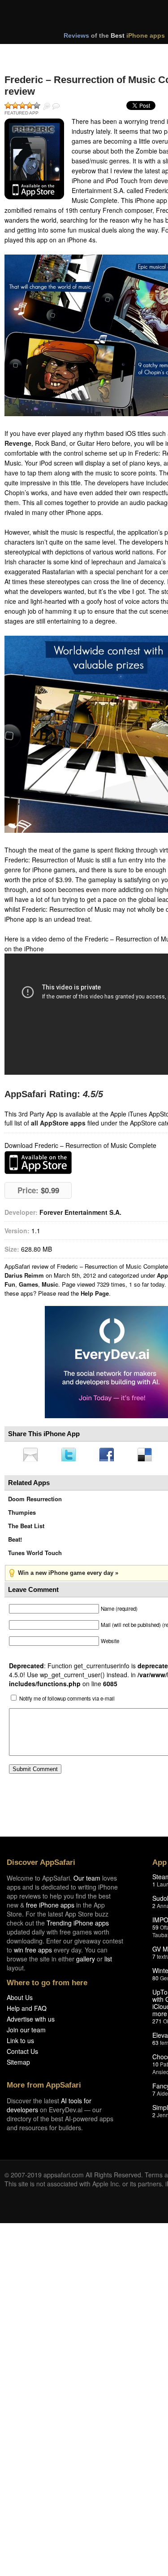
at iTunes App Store (38, 1163)
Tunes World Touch (35, 1555)
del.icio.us (149, 1455)
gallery (86, 1961)
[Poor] (15, 106)
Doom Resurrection (35, 1501)
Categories (122, 53)
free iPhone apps (50, 1908)
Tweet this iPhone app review (70, 1455)
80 (155, 1980)
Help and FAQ (27, 2011)
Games (28, 1284)
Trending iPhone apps (78, 1925)
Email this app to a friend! (31, 1455)
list (108, 1961)
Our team (87, 1881)
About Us (20, 2000)
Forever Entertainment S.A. (80, 1212)
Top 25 (76, 53)
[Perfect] (37, 106)
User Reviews (56, 106)
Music (50, 1284)
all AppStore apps (58, 1123)
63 (155, 2045)
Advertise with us (31, 2022)
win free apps (33, 1952)
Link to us (20, 2043)
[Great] (30, 106)
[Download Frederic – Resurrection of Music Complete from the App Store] (34, 159)
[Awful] (8, 106)
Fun (10, 1284)
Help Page (95, 1293)
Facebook (110, 1455)
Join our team (26, 2032)
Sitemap (18, 2065)
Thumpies (22, 1515)
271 (157, 2024)
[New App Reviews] (30, 53)
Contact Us (22, 2054)
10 (155, 2067)
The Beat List (26, 1528)
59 (155, 1930)
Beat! (15, 1542)
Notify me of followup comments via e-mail (67, 1701)
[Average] (22, 106)
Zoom (47, 106)
